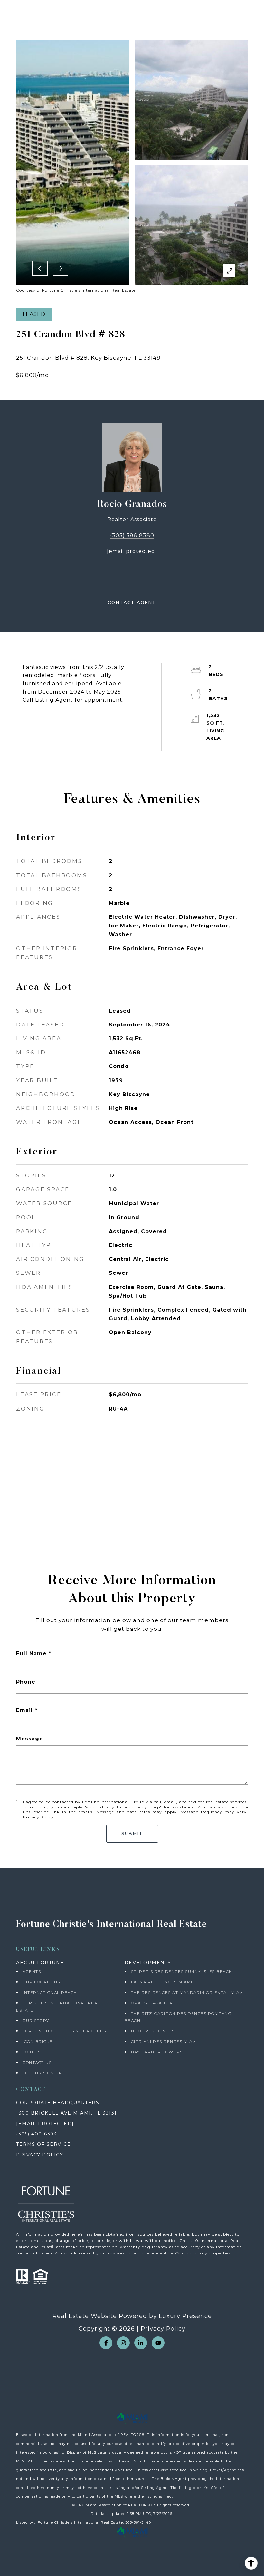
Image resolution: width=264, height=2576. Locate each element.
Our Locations (41, 1982)
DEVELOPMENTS (148, 1963)
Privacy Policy (38, 1817)
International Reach (50, 1992)
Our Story (36, 2021)
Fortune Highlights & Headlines (64, 2031)
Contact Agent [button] (132, 602)
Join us (32, 2052)
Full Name (31, 1654)
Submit (132, 1833)
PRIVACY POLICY (40, 2155)
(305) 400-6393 (36, 2134)
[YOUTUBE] (158, 2343)
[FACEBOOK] (106, 2343)
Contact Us (37, 2062)
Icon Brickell (40, 2041)
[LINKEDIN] (141, 2343)
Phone (26, 1682)
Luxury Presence (185, 2316)
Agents (32, 1972)
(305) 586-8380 (132, 535)
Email (24, 1710)
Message (30, 1739)
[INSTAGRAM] (123, 2343)
